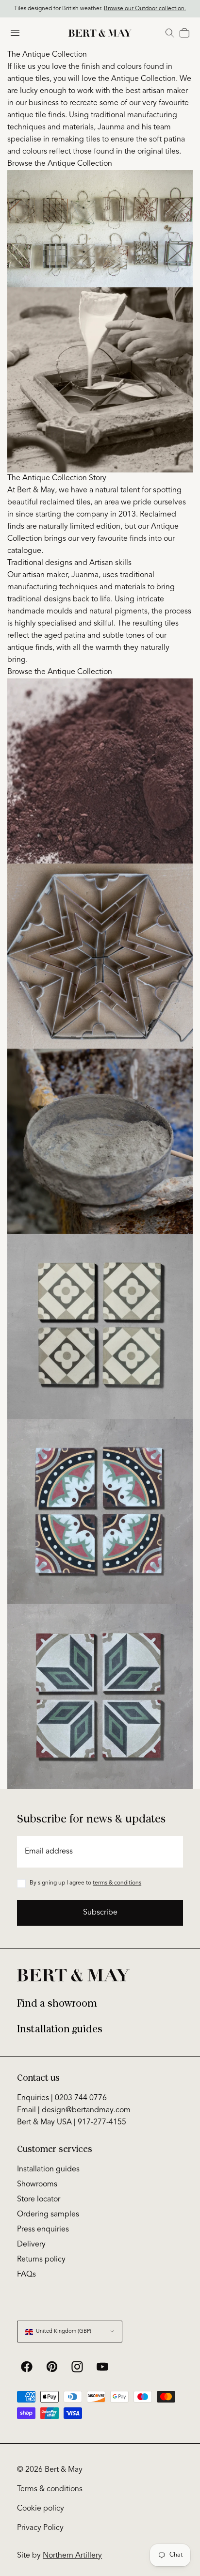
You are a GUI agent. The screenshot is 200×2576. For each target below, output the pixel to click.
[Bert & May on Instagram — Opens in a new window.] (77, 2367)
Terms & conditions (50, 2489)
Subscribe (100, 1913)
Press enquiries (43, 2230)
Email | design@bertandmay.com (74, 2110)
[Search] (170, 33)
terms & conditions (117, 1883)
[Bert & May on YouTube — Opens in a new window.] (102, 2367)
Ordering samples (48, 2215)
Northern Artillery (72, 2556)
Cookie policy (41, 2509)
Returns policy (41, 2260)
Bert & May (64, 2470)
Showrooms (37, 2184)
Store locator (39, 2199)
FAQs (26, 2275)
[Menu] (15, 33)
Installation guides (60, 2029)
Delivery (31, 2245)
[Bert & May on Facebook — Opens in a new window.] (27, 2367)
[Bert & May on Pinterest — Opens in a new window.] (52, 2367)
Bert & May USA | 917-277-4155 (72, 2122)
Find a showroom (57, 2003)
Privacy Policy (40, 2528)
